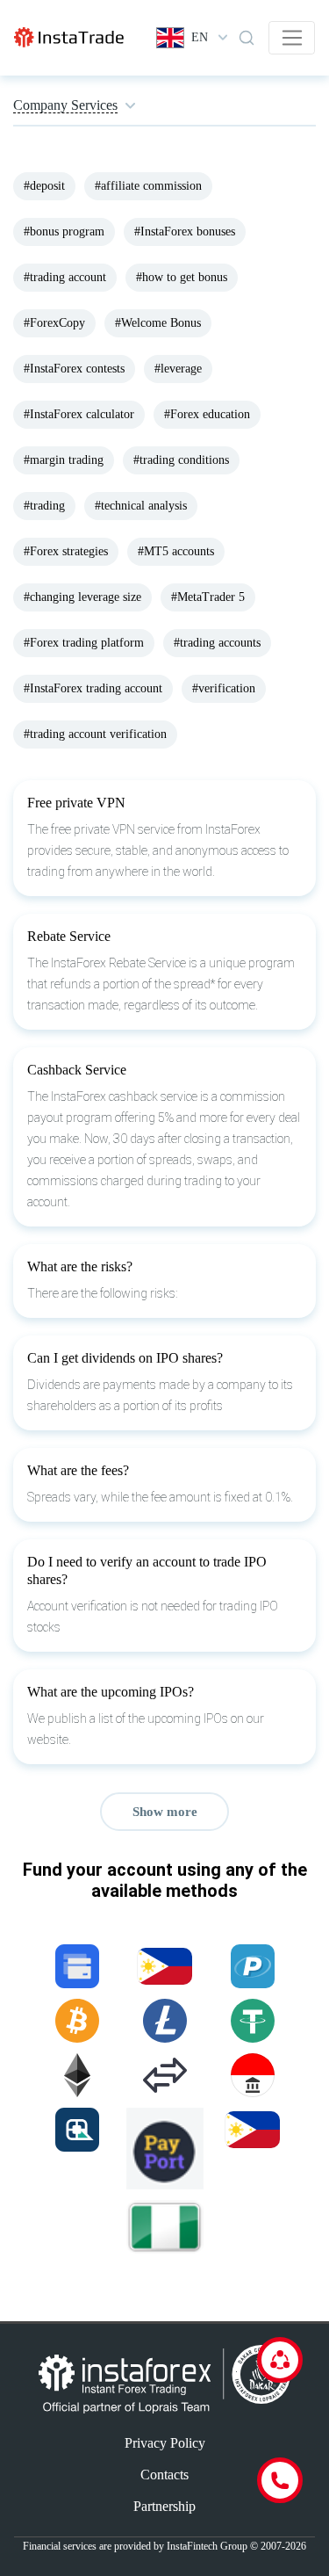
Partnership (164, 2506)
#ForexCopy (54, 323)
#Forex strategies (66, 551)
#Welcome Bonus (158, 323)
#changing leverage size (82, 597)
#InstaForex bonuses (185, 232)
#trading (44, 506)
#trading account (65, 277)
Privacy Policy (165, 2443)
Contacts (164, 2475)
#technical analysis (141, 506)
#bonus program (64, 232)
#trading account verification (95, 734)
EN (200, 37)
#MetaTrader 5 (208, 597)
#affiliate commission (148, 186)
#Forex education (207, 414)
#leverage (178, 369)
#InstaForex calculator (79, 414)
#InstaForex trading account (93, 688)
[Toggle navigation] (292, 38)
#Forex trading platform (84, 643)
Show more (165, 1812)
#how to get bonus (182, 277)
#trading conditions (181, 460)
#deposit (44, 186)
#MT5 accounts (176, 551)
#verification (224, 688)
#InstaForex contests (74, 369)
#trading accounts (217, 643)
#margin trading (64, 460)
